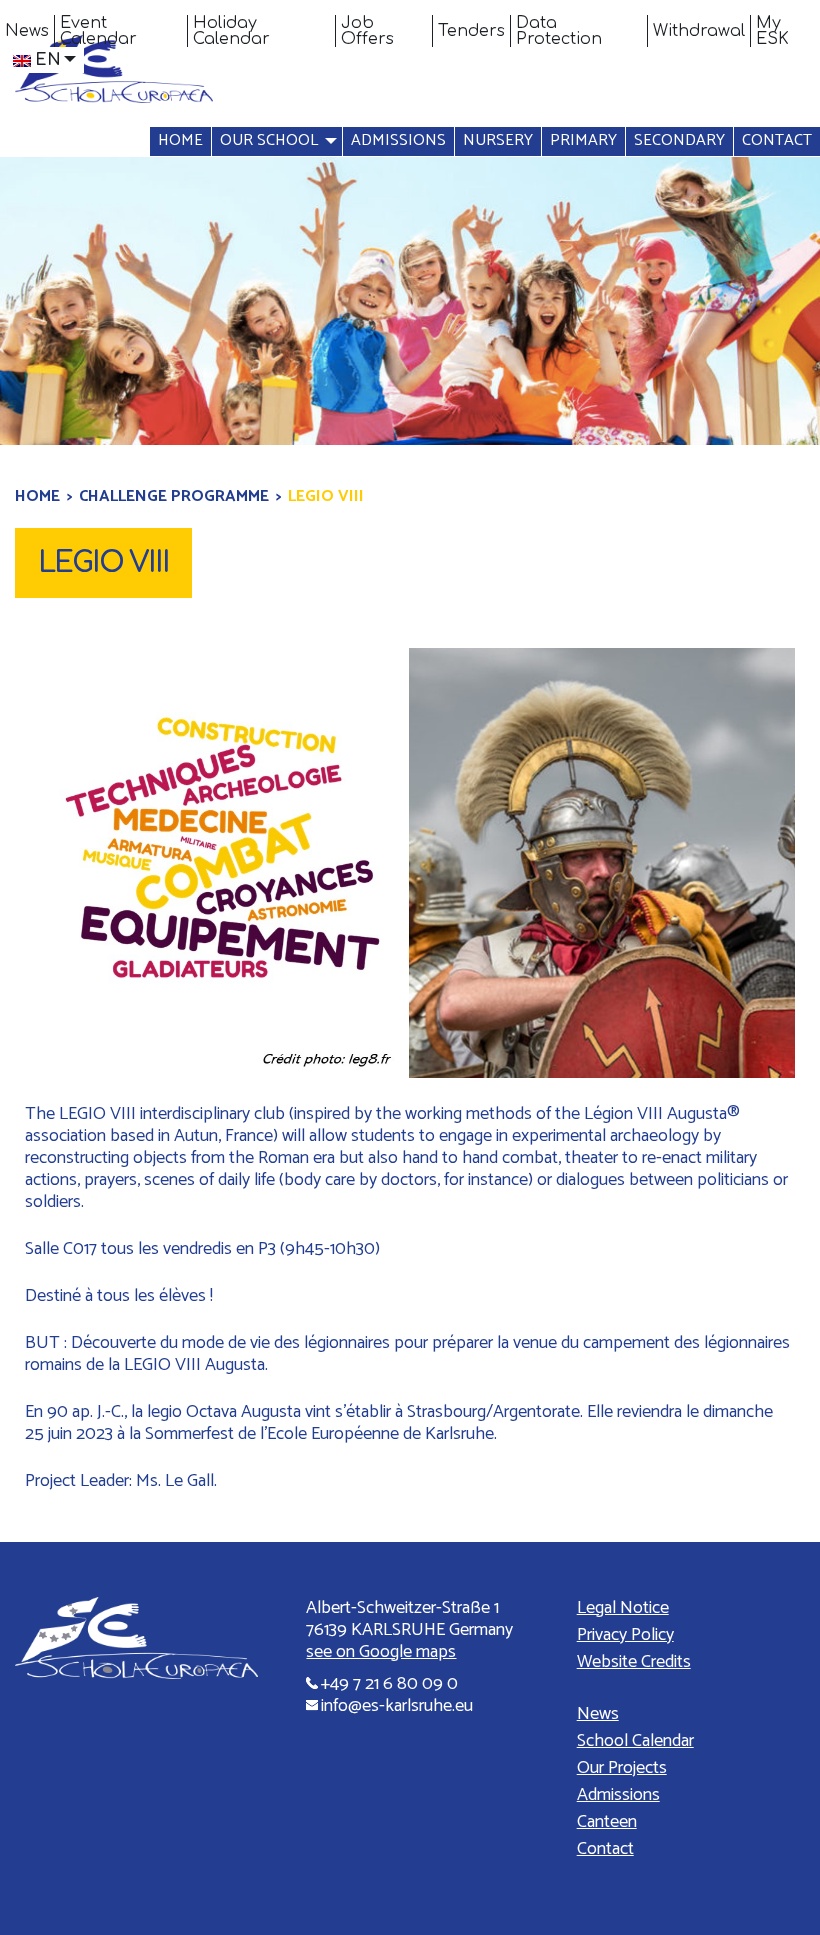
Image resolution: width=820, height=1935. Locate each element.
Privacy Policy (625, 1635)
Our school (269, 140)
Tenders (471, 31)
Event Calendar (98, 31)
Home (180, 140)
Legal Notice (623, 1608)
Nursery (498, 140)
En (48, 60)
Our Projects (622, 1768)
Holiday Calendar (231, 31)
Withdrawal (699, 31)
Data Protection (559, 31)
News (27, 31)
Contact (777, 140)
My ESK (772, 31)
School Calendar (635, 1741)
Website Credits (634, 1662)
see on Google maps (381, 1652)
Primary (583, 140)
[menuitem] (27, 31)
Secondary (679, 140)
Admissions (398, 140)
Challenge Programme (174, 496)
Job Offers (367, 31)
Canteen (607, 1822)
